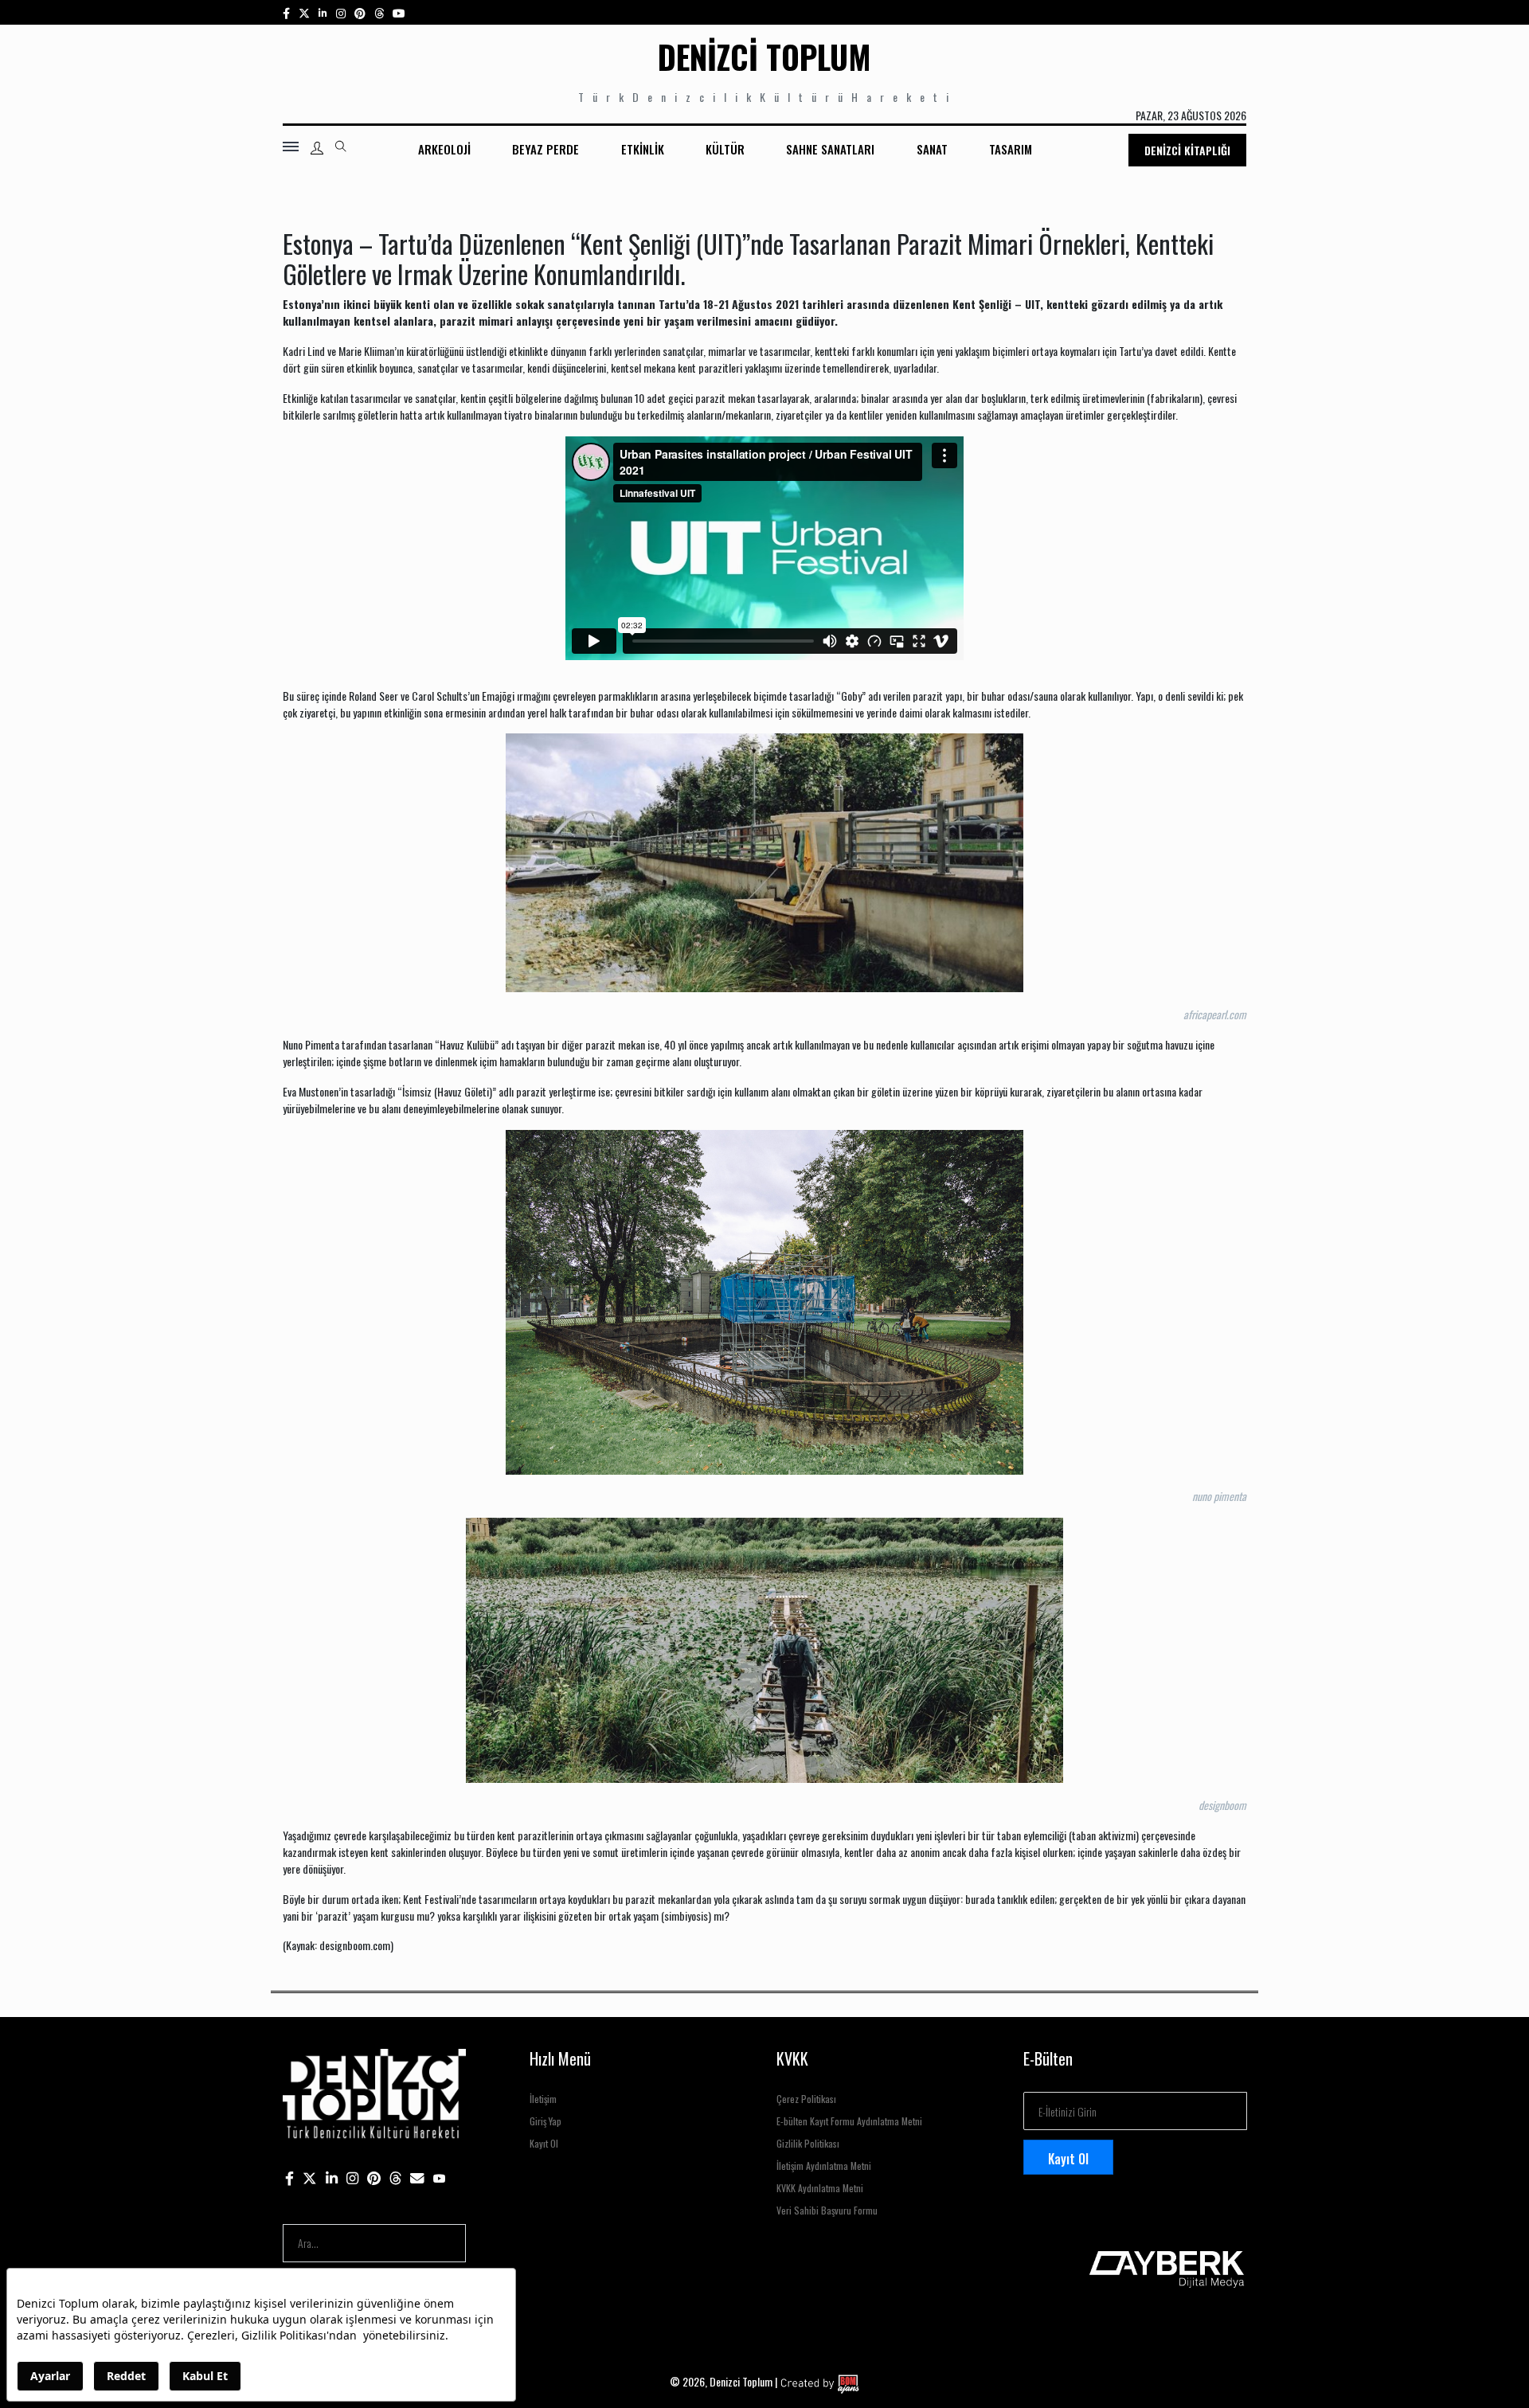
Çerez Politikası (806, 2099)
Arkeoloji (444, 149)
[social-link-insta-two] (341, 12)
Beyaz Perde (546, 149)
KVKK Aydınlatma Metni (820, 2188)
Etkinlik (643, 149)
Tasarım (1011, 149)
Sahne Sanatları (830, 149)
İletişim (543, 2099)
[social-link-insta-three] (360, 12)
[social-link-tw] (304, 12)
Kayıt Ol (544, 2143)
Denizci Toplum (764, 57)
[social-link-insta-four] (379, 12)
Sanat (932, 149)
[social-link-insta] (323, 12)
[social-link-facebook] (286, 12)
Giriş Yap (546, 2121)
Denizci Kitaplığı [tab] (1187, 150)
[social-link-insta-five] (399, 12)
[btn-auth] (317, 148)
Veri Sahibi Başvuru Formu (827, 2210)
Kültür (725, 149)
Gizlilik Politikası (808, 2143)
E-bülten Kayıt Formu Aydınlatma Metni (849, 2121)
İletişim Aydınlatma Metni (824, 2166)
